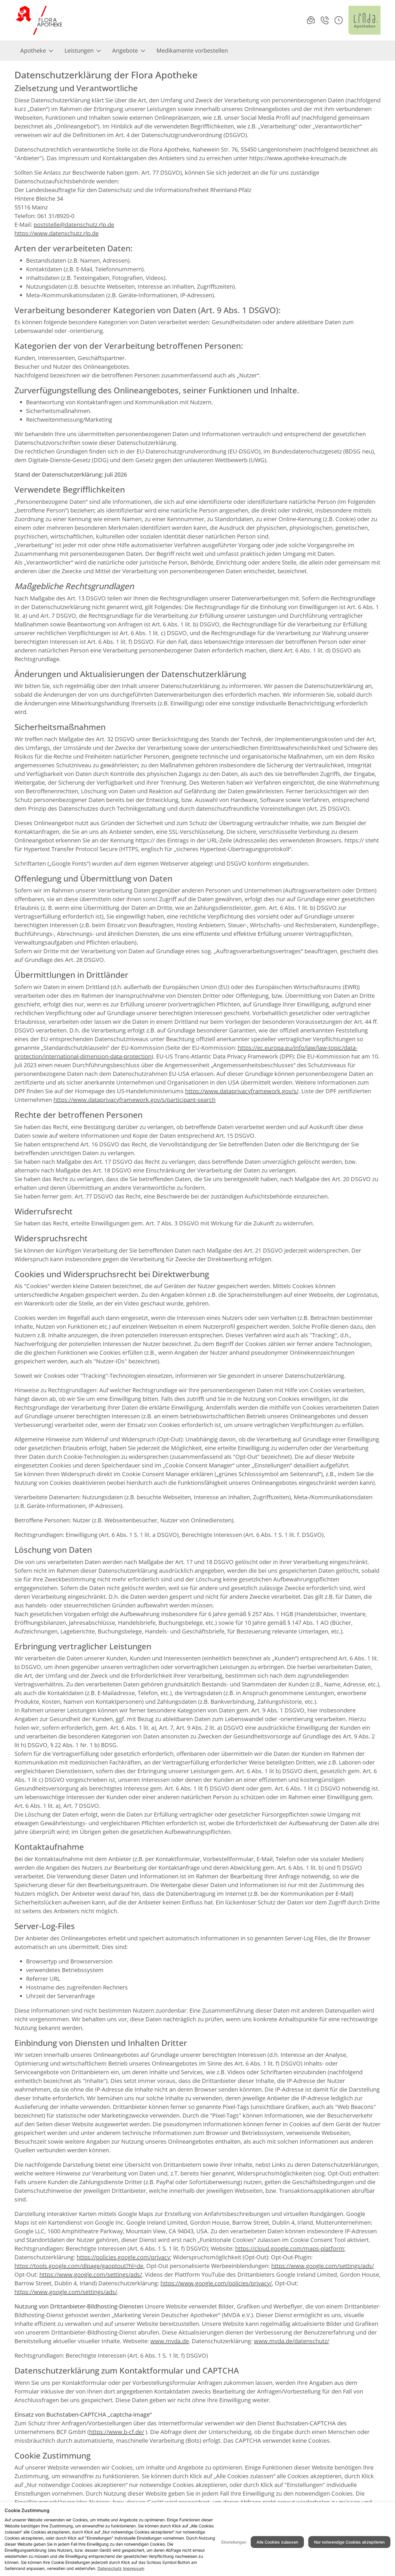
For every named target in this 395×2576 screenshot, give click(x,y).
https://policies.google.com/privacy (123, 2257)
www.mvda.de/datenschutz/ (291, 2341)
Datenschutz (110, 2568)
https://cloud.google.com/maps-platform (290, 2248)
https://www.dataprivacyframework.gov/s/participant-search (134, 1100)
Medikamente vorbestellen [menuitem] (192, 50)
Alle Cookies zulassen (277, 2542)
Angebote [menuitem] (125, 50)
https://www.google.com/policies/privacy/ (216, 2283)
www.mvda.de (170, 2341)
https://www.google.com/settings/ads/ (323, 2266)
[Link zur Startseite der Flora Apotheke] (40, 20)
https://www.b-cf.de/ (117, 2432)
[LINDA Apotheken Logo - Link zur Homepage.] (364, 20)
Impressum (134, 2568)
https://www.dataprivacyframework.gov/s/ (242, 1091)
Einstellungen (234, 2542)
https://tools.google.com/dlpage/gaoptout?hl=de (79, 2266)
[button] (339, 20)
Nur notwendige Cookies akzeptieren (349, 2542)
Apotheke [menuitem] (33, 50)
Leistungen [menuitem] (79, 50)
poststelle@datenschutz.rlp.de (74, 225)
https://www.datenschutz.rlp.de (57, 233)
